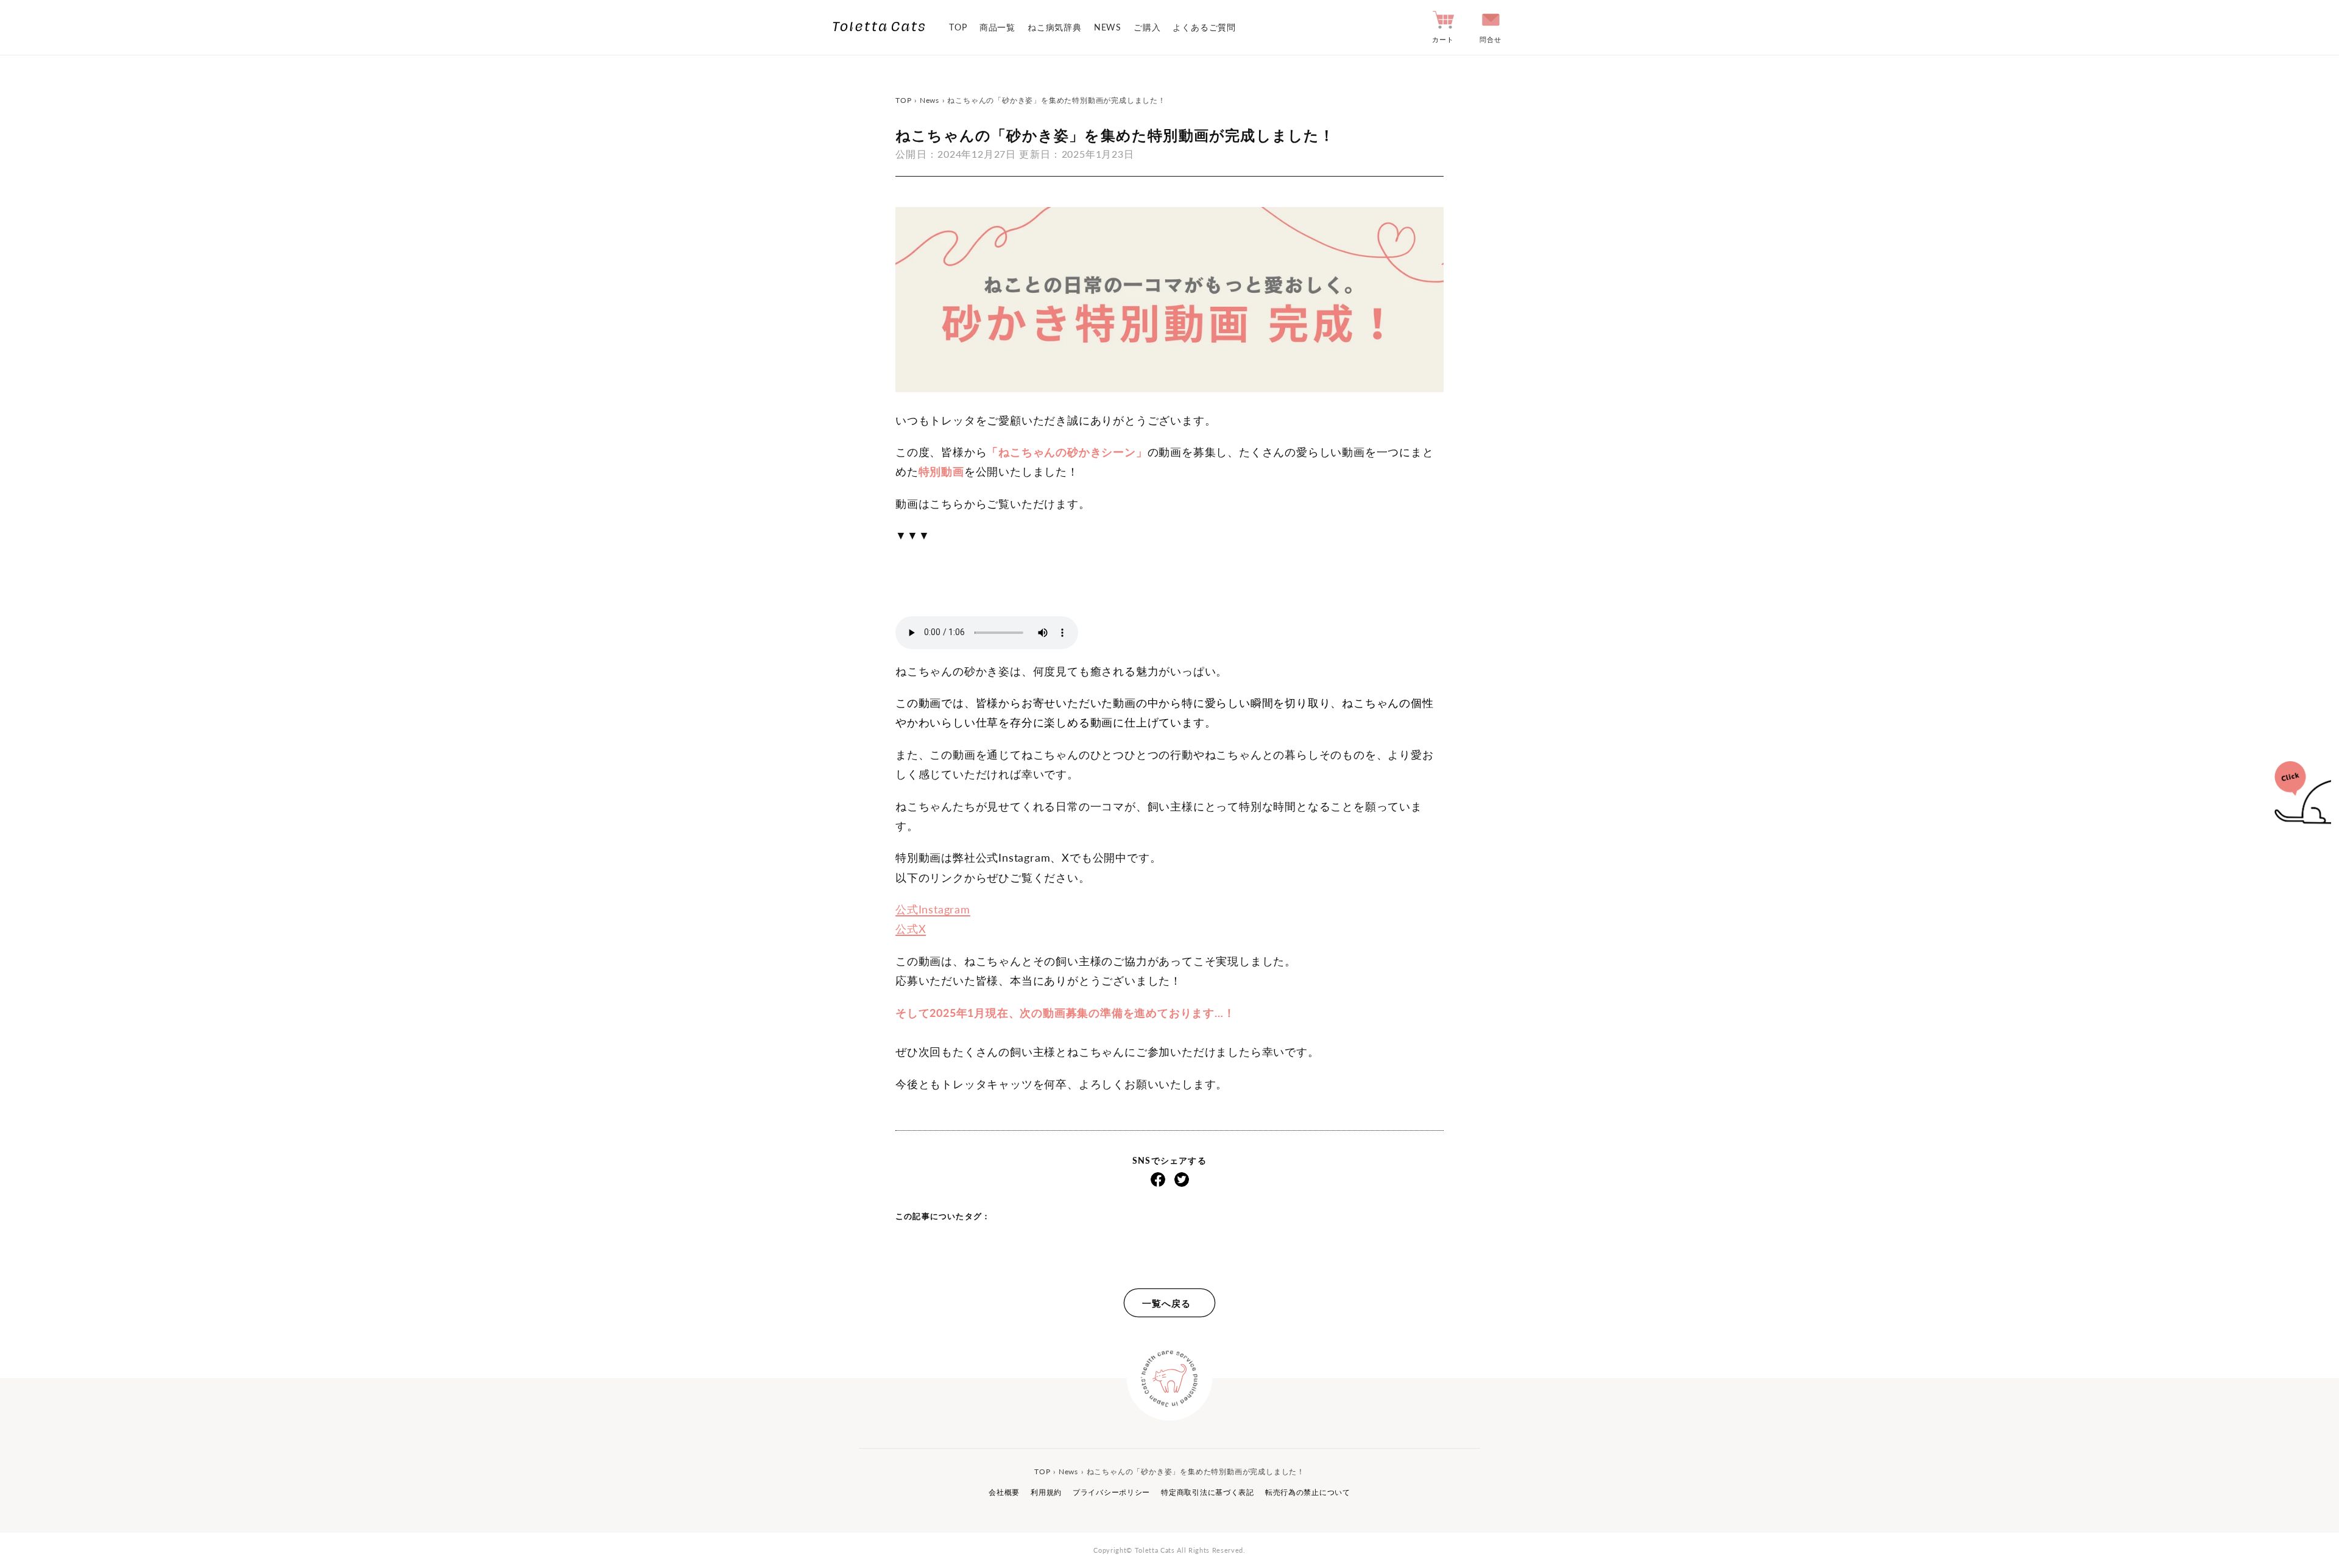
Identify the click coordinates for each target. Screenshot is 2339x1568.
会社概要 (1004, 1492)
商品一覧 (997, 27)
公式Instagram (933, 909)
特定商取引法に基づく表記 (1208, 1492)
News (930, 100)
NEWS (1108, 27)
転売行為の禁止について (1308, 1492)
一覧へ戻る (1166, 1303)
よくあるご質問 (1204, 27)
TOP (958, 27)
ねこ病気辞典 (1055, 27)
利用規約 (1046, 1492)
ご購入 (1147, 27)
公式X (911, 929)
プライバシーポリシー (1111, 1492)
